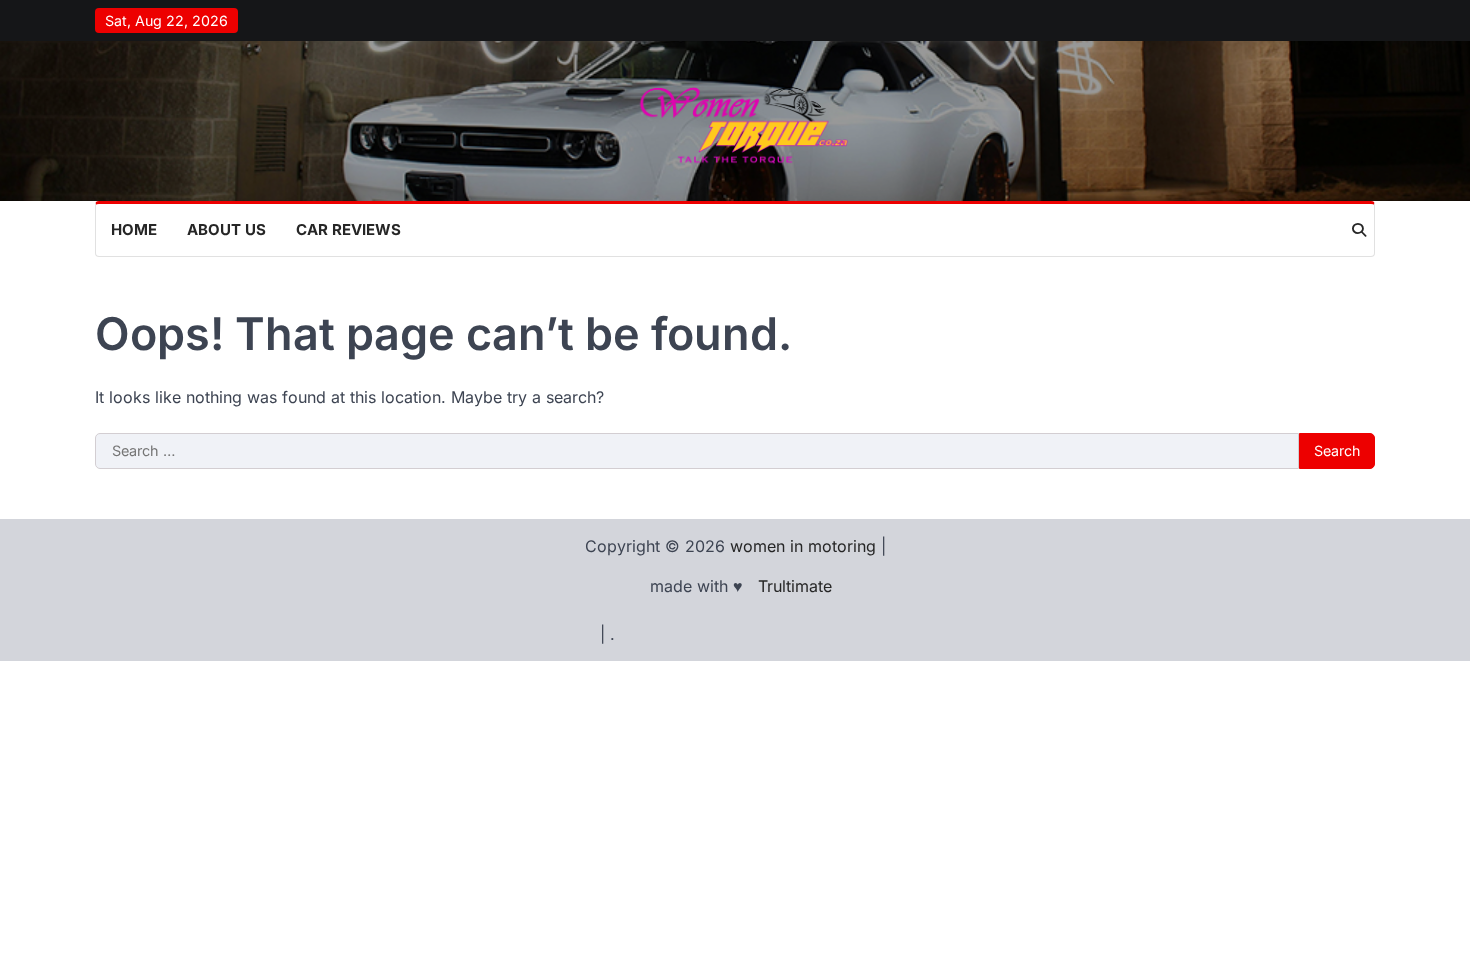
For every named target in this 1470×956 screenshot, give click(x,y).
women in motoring (803, 546)
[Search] (1359, 230)
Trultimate (795, 586)
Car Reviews (348, 229)
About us (226, 229)
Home (134, 229)
